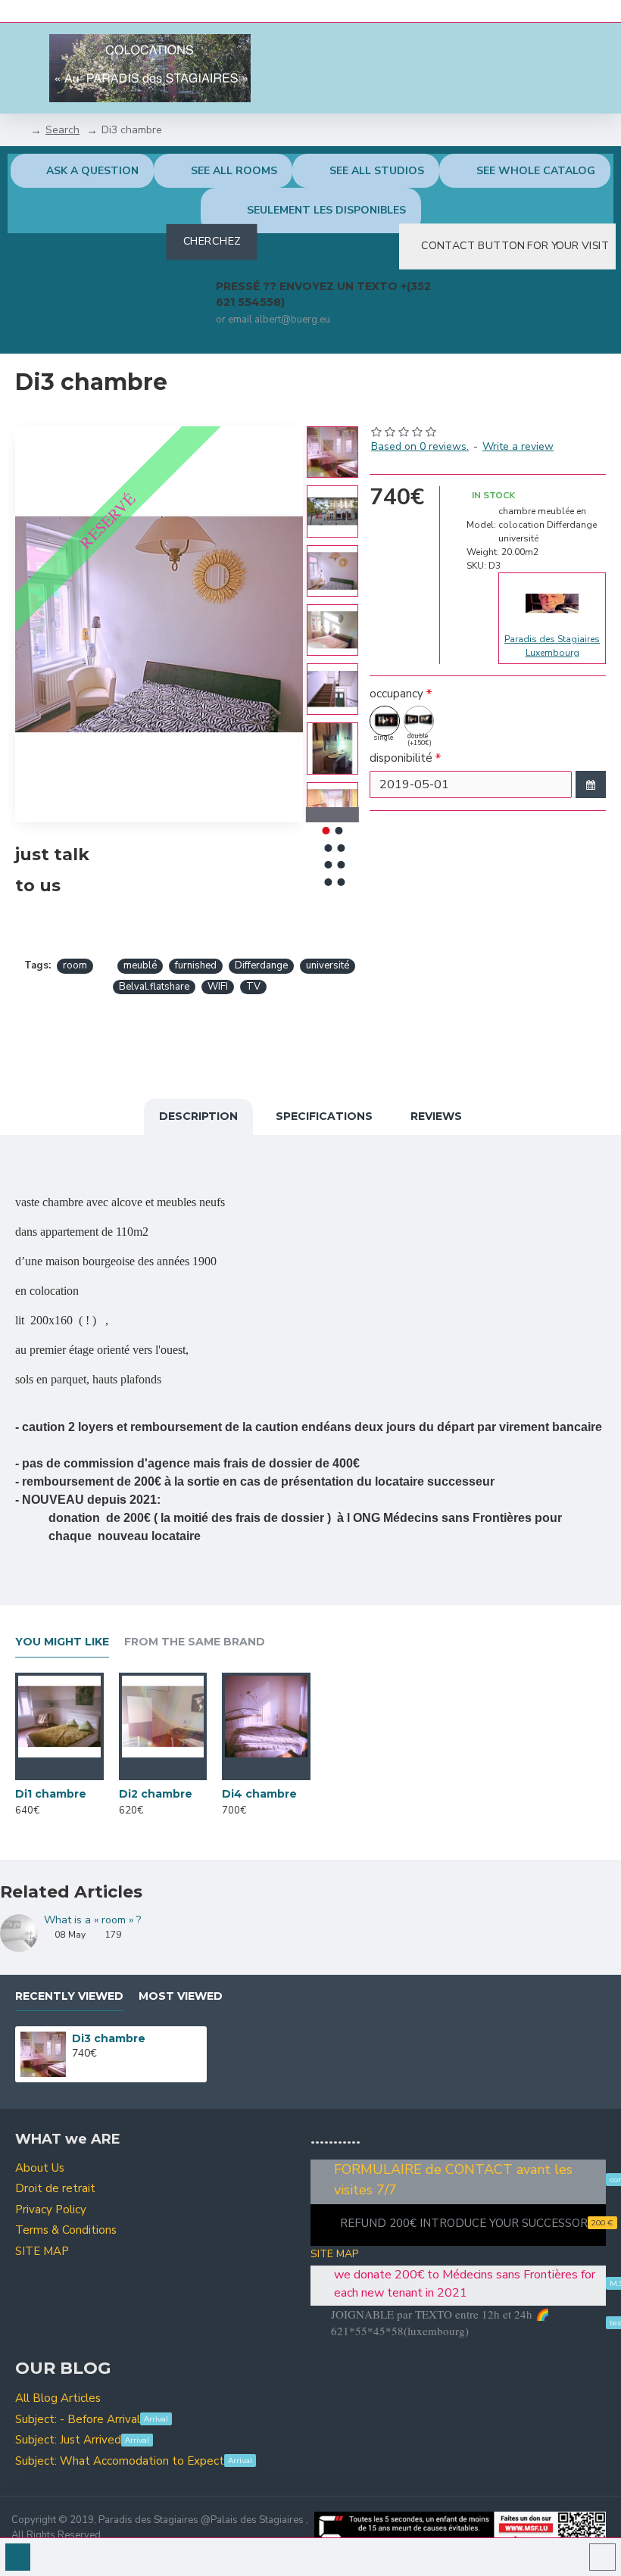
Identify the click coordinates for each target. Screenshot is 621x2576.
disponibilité (401, 758)
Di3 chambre (109, 2038)
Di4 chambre (259, 1794)
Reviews (436, 1116)
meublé (140, 965)
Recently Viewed (69, 1996)
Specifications (324, 1116)
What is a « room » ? (92, 1920)
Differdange (261, 965)
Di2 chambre (156, 1794)
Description (198, 1116)
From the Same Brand (195, 1642)
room (75, 965)
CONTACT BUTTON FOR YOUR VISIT (515, 246)
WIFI (218, 987)
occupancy (396, 694)
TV (253, 987)
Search (62, 130)
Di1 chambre (51, 1794)
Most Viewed (181, 1996)
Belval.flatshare (154, 987)
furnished (196, 965)
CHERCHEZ (212, 242)
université (328, 965)
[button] (332, 430)
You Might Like (62, 1642)
